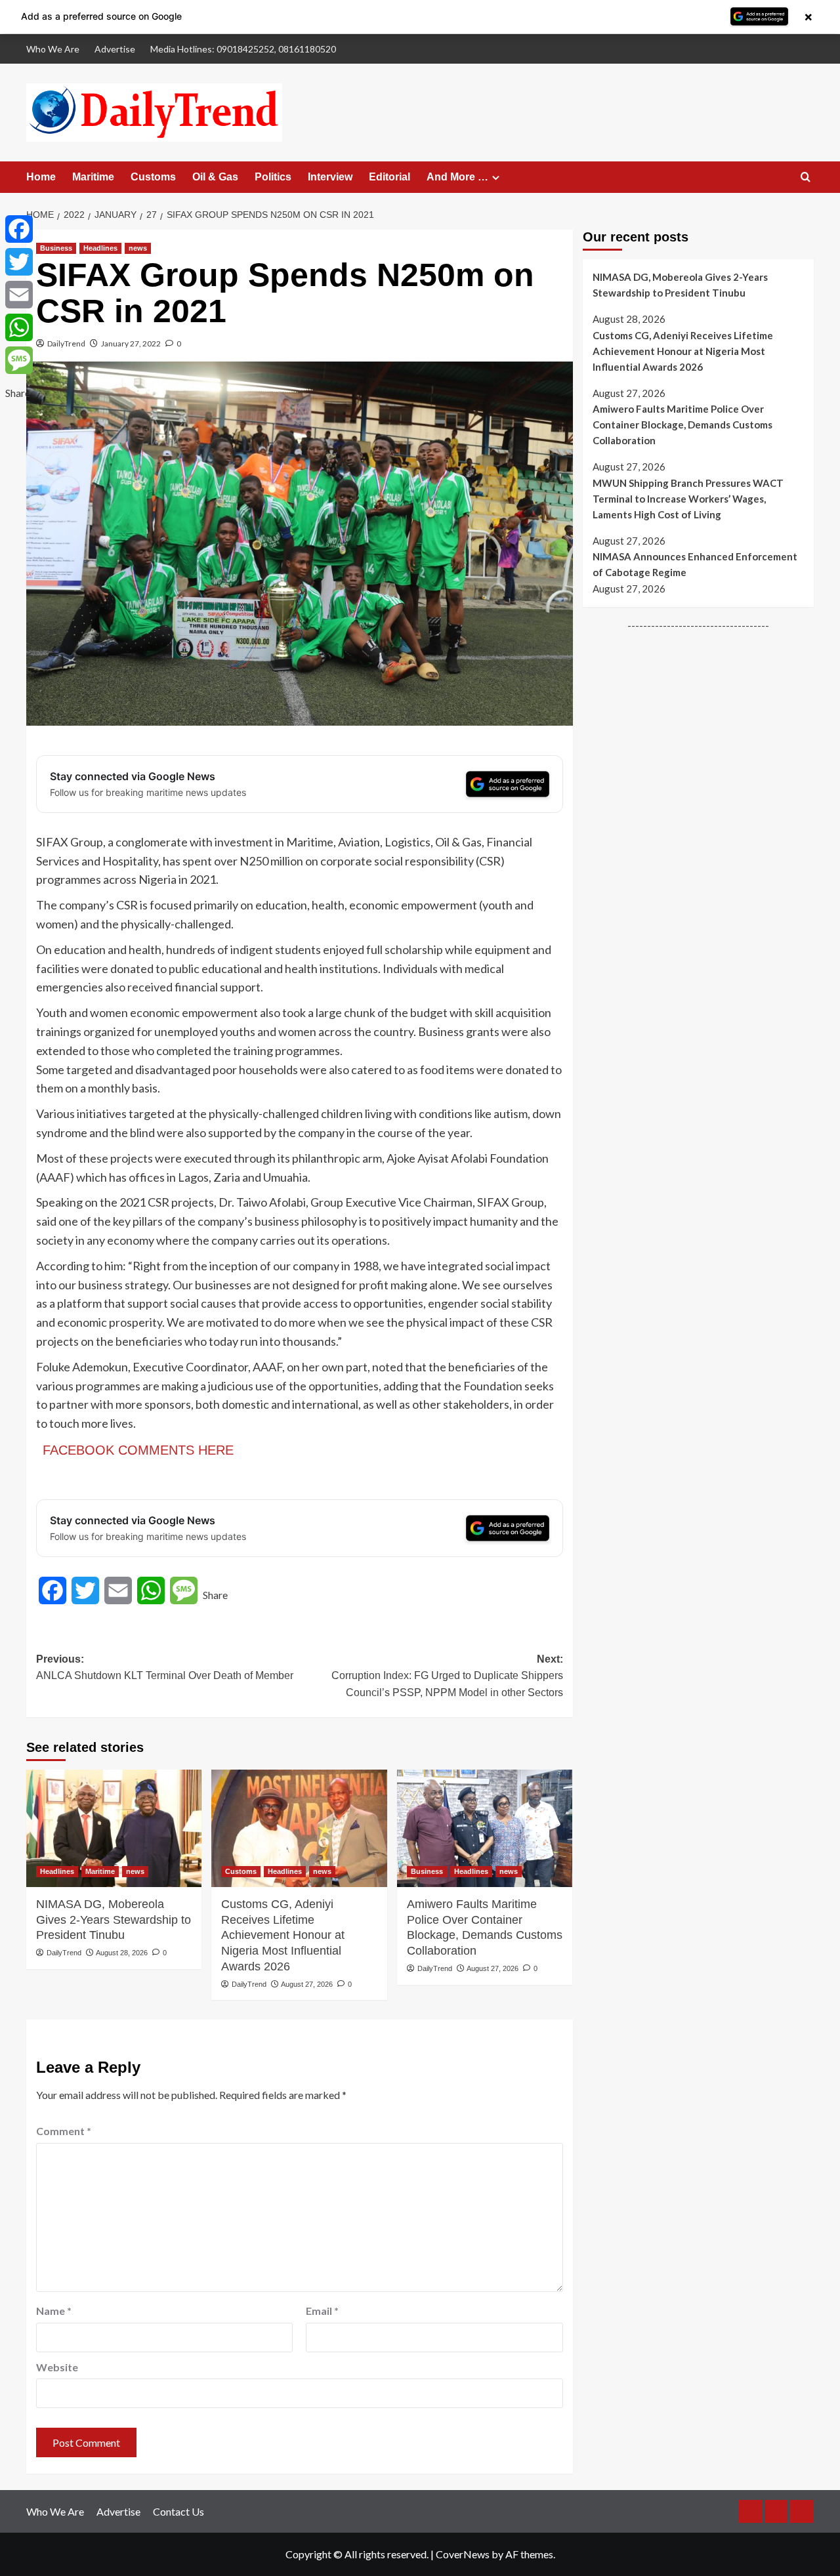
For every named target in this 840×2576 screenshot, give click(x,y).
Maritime (93, 177)
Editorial (389, 177)
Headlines (100, 248)
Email (322, 2311)
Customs (153, 177)
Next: (447, 1676)
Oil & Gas (215, 177)
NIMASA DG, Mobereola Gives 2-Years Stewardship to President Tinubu (114, 1920)
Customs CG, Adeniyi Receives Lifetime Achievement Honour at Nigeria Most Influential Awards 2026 (283, 1935)
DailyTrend (66, 343)
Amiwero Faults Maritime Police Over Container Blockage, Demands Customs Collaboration (485, 1927)
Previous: (165, 1668)
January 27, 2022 (131, 343)
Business (56, 248)
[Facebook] (19, 229)
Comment (64, 2131)
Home (41, 177)
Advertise (115, 49)
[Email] (19, 295)
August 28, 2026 (122, 1953)
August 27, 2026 (307, 1984)
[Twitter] (19, 262)
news (138, 248)
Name (54, 2311)
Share (215, 1595)
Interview (330, 177)
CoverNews (463, 2554)
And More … (457, 177)
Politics (273, 177)
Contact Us (178, 2511)
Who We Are (53, 49)
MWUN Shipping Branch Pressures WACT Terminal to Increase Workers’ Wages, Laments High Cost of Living (688, 499)
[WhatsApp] (19, 327)
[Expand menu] (496, 177)
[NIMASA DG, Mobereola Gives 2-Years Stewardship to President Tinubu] (114, 1828)
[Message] (19, 360)
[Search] (806, 177)
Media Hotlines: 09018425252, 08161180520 (243, 49)
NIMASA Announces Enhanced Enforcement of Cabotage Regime (695, 564)
